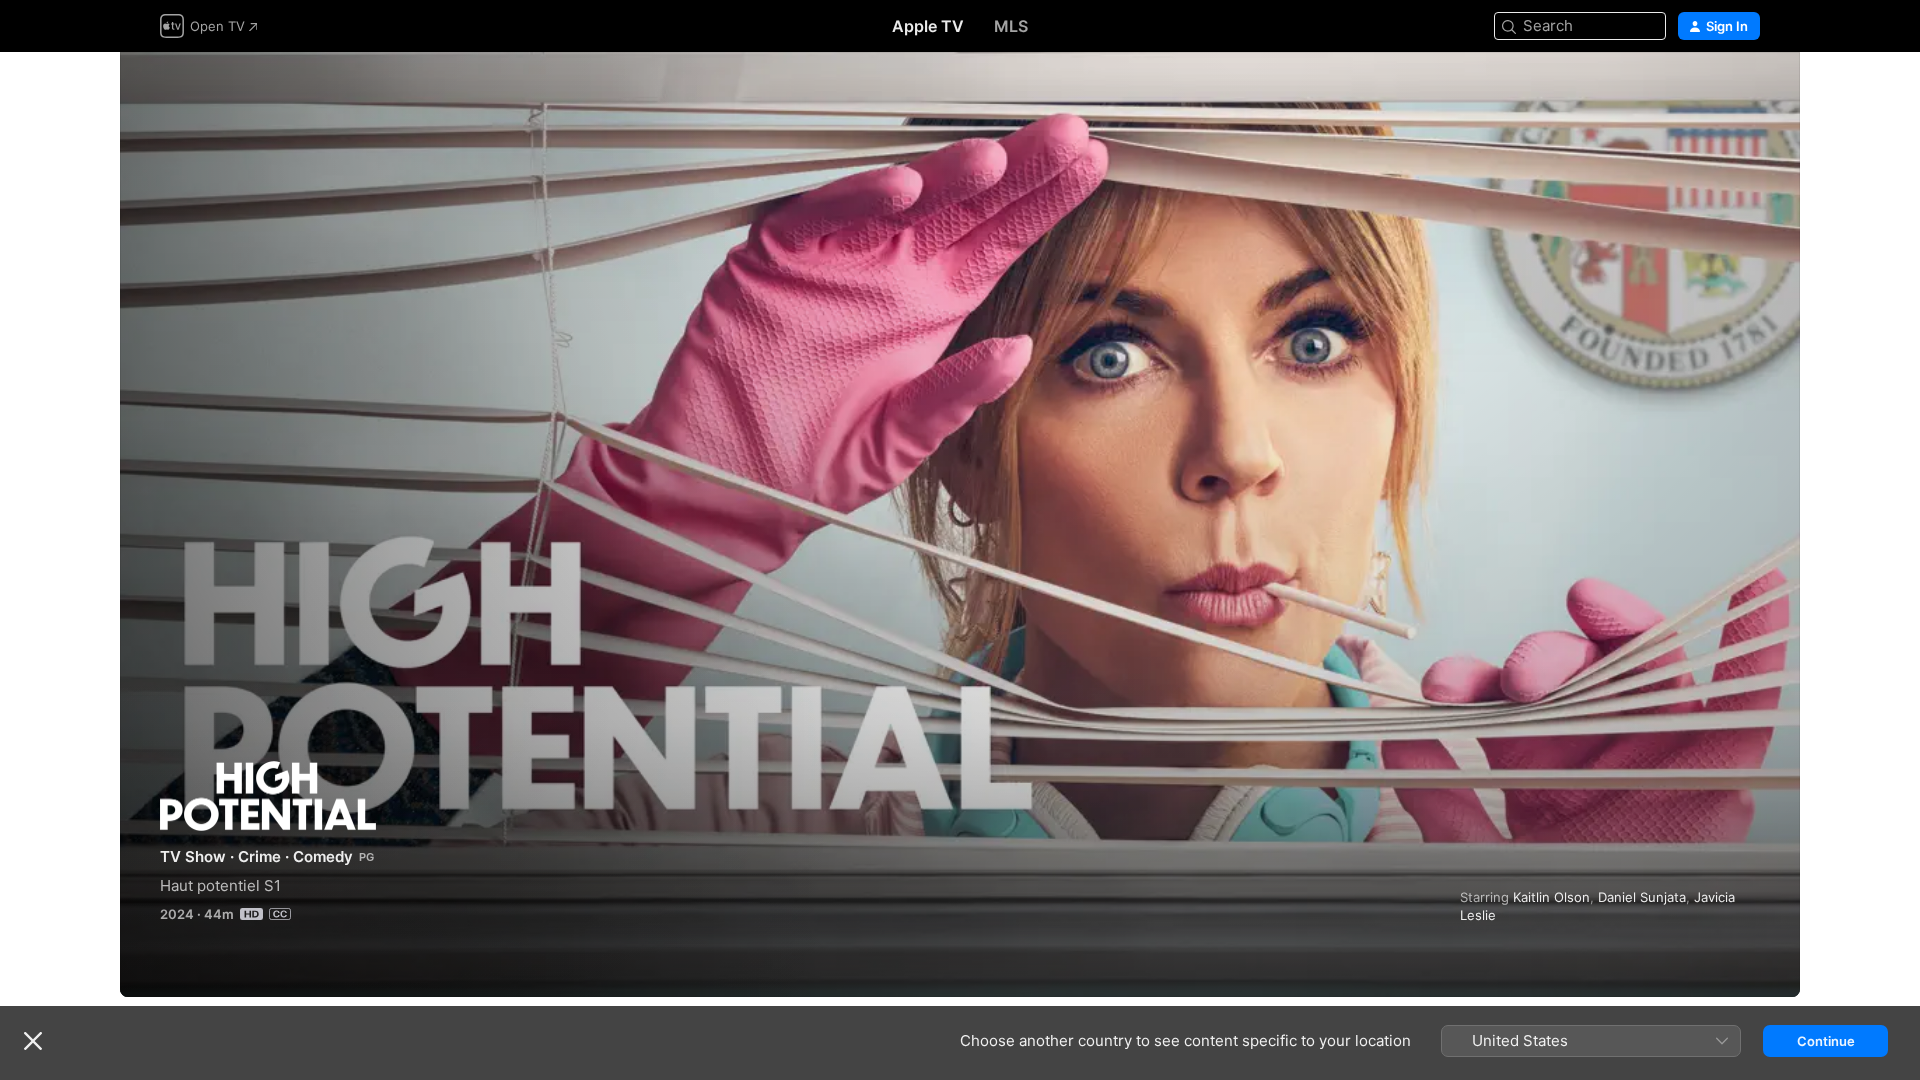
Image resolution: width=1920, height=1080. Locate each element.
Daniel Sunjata (1642, 897)
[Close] (33, 1041)
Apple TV (928, 26)
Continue (1826, 1041)
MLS (1011, 26)
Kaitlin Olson (1551, 897)
